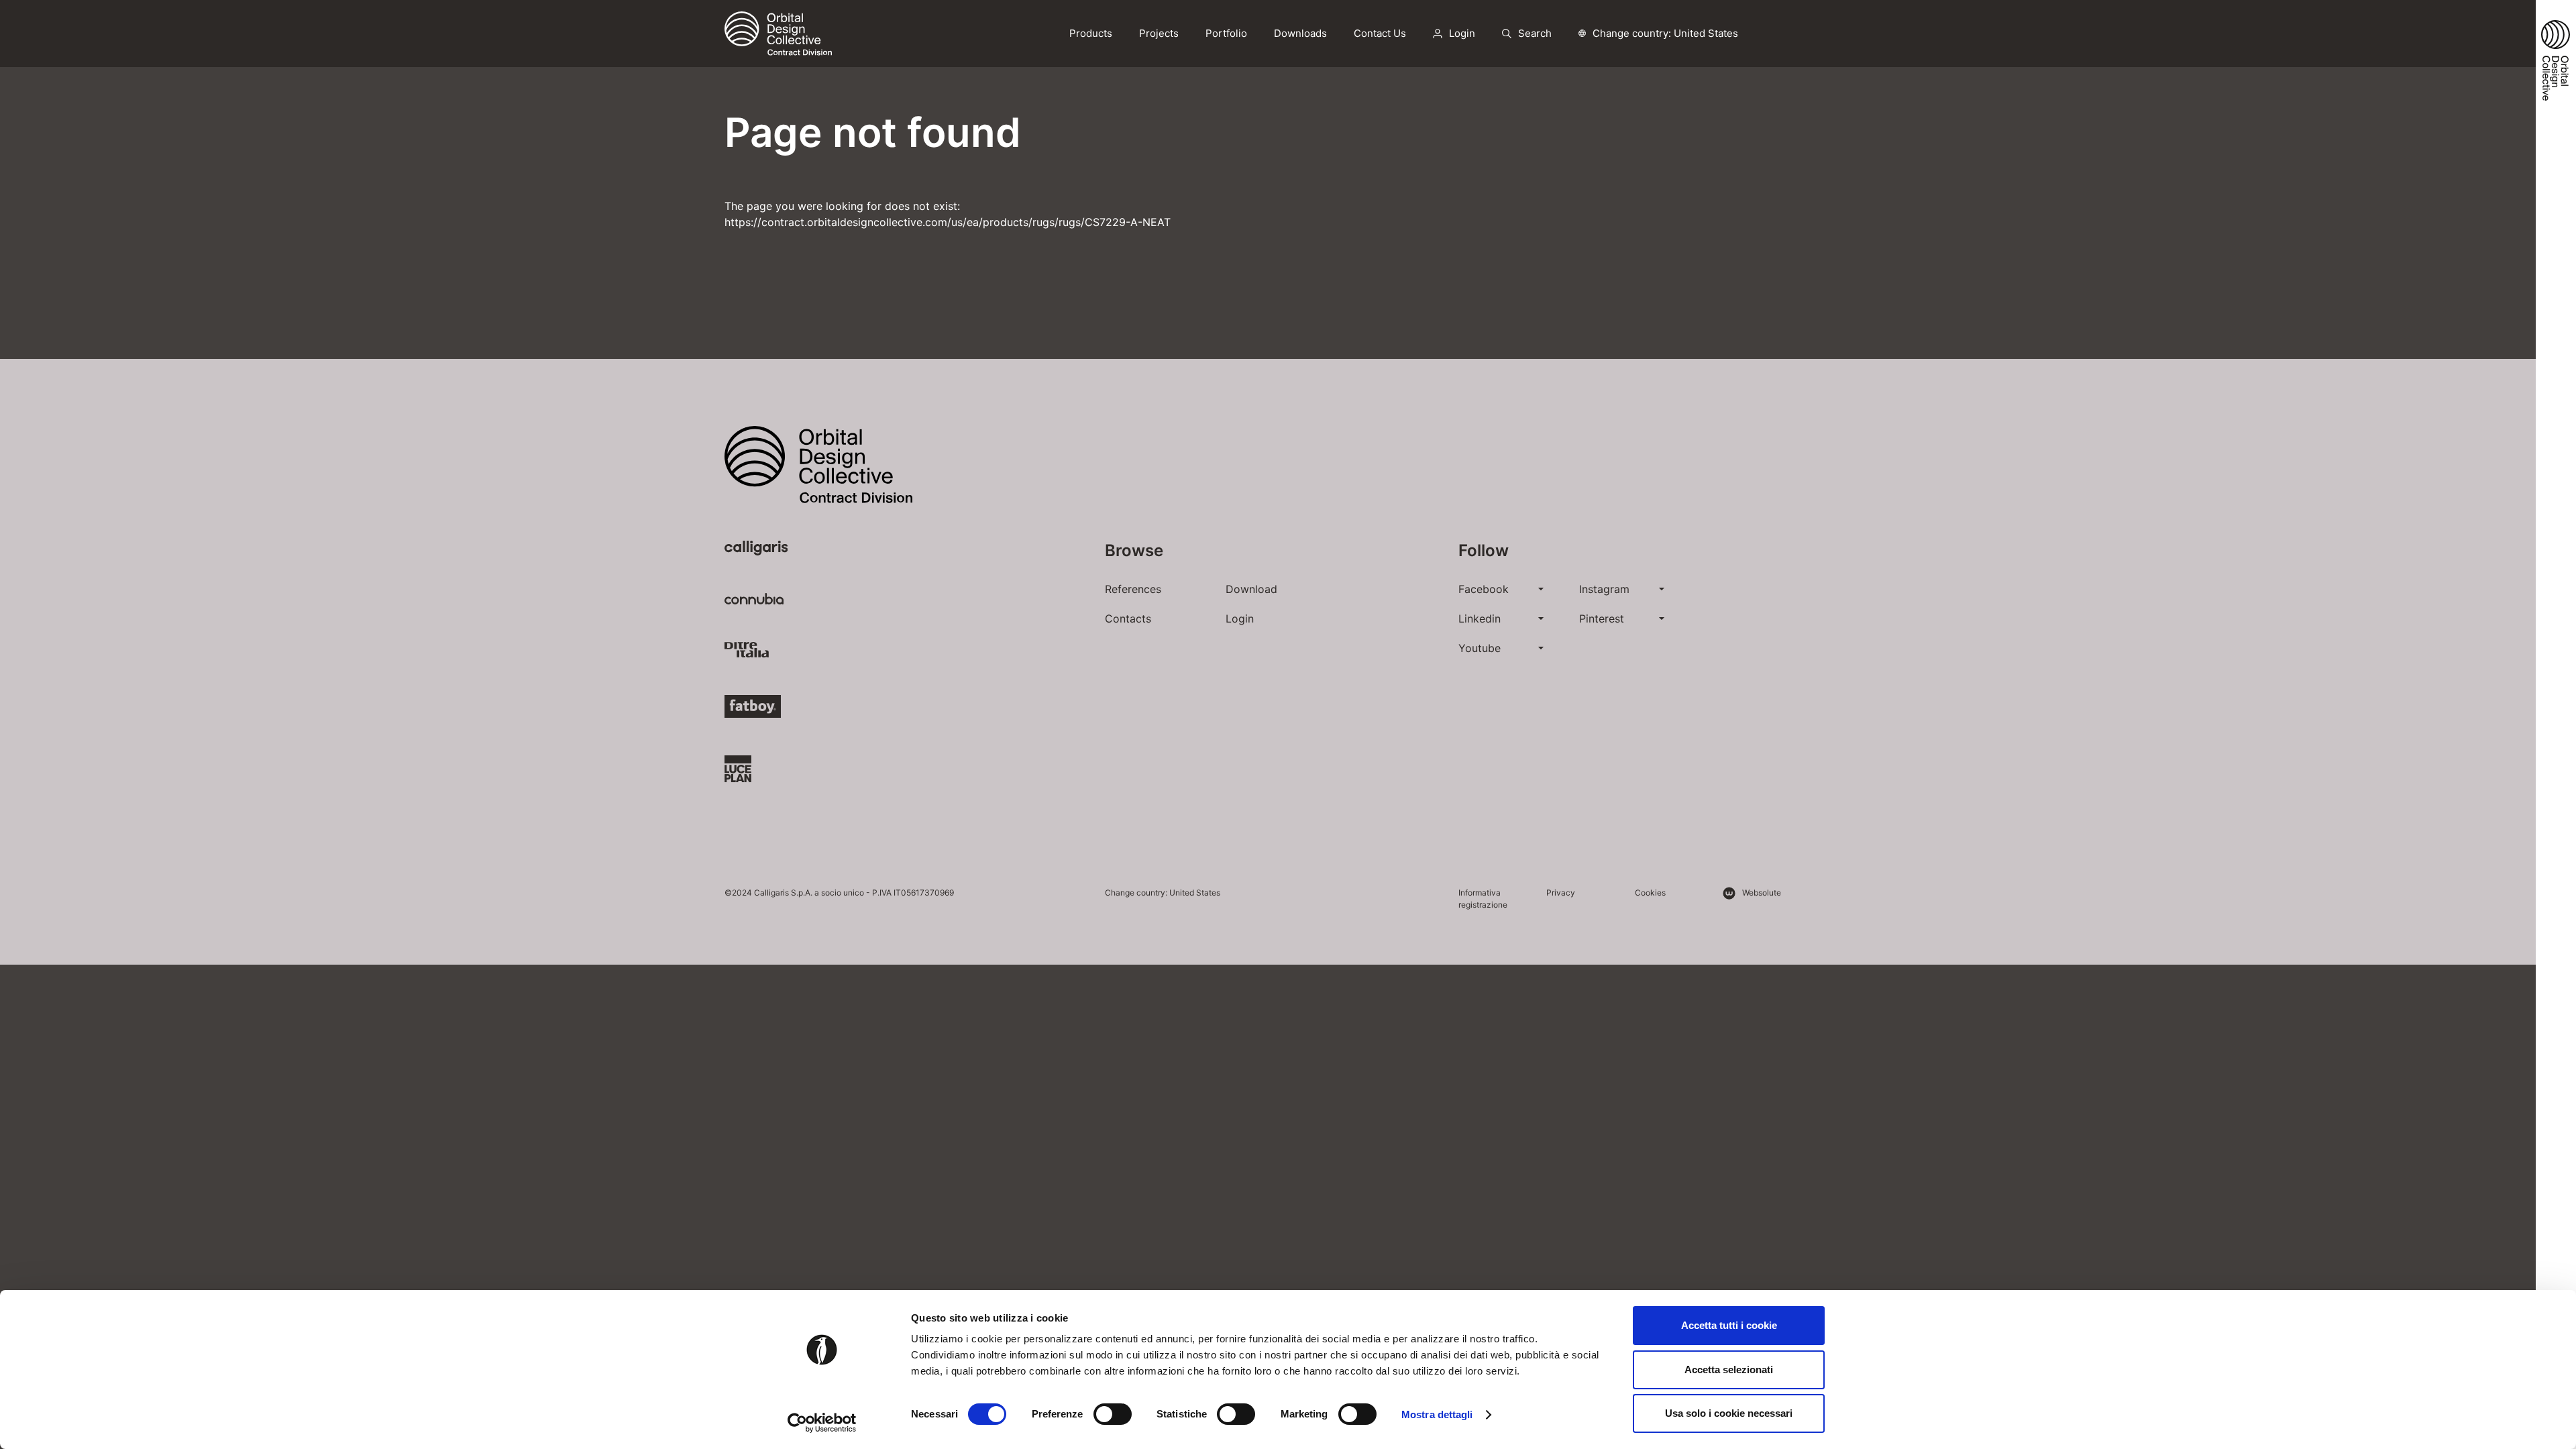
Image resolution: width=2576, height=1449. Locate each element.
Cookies (1650, 893)
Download (1251, 589)
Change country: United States (1665, 33)
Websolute (1762, 893)
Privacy (1561, 893)
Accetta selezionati (1729, 1370)
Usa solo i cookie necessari (1729, 1413)
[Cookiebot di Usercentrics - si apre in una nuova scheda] (822, 1423)
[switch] (1113, 1414)
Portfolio (1226, 33)
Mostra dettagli (1437, 1414)
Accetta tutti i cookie (1729, 1325)
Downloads (1300, 33)
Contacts (1128, 619)
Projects (1159, 33)
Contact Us (1380, 33)
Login (1240, 619)
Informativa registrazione (1483, 899)
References (1133, 589)
